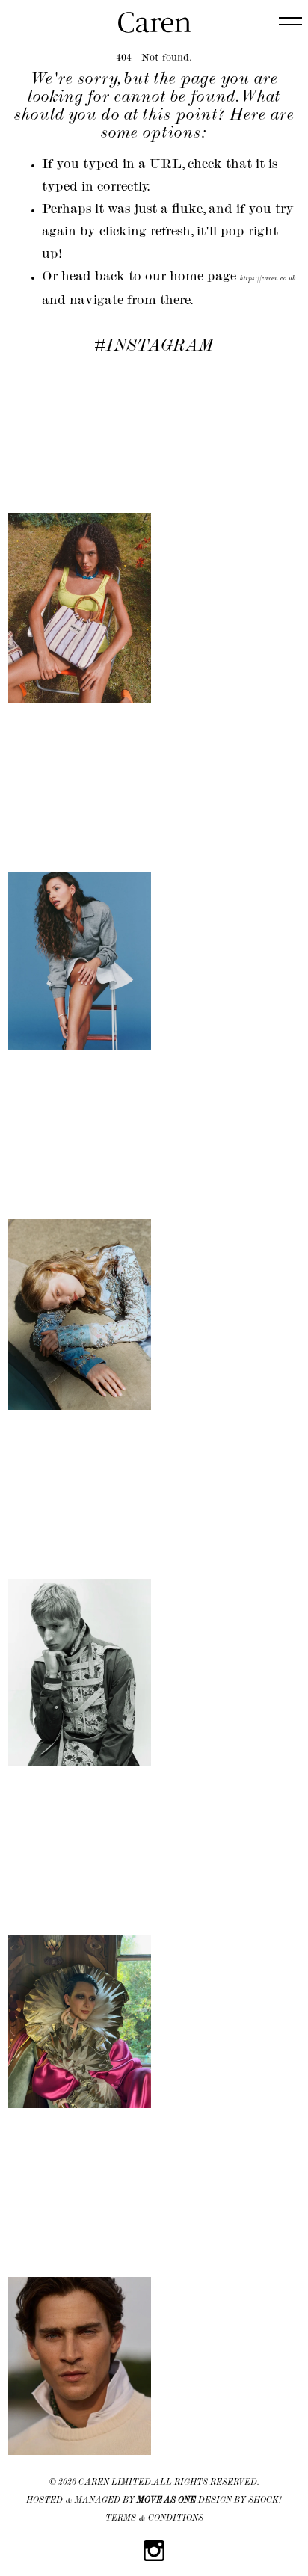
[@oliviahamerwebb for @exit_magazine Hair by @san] (80, 890)
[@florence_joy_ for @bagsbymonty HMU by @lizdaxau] (80, 537)
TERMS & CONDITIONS (154, 2519)
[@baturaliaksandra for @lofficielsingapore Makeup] (80, 1243)
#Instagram (154, 347)
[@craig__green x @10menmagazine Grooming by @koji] (80, 1601)
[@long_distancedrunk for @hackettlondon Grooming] (80, 2295)
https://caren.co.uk (268, 279)
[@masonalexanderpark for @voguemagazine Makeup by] (80, 1950)
